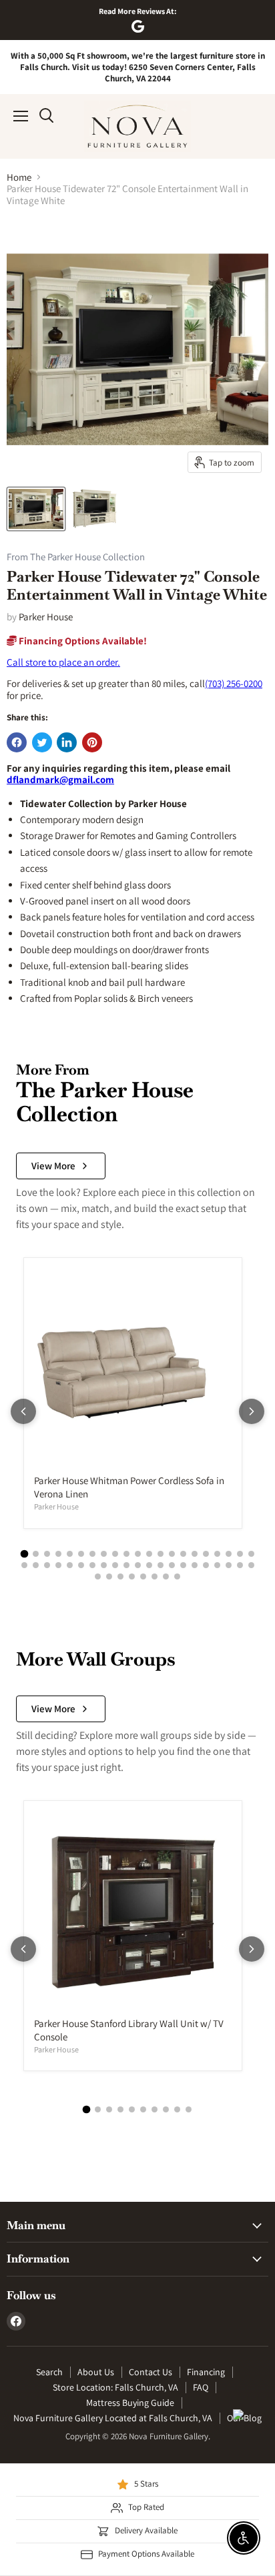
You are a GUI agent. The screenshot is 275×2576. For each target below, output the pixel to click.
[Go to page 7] (92, 1554)
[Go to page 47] (143, 1576)
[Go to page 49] (166, 1576)
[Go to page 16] (195, 1554)
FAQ (201, 2387)
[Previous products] (23, 1411)
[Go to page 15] (183, 1554)
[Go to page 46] (132, 1576)
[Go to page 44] (109, 1576)
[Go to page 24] (47, 1565)
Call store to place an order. (63, 662)
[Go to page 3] (47, 1554)
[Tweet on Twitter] (42, 742)
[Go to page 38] (206, 1565)
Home (19, 177)
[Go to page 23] (36, 1565)
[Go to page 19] (229, 1554)
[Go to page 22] (24, 1565)
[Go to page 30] (115, 1565)
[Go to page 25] (58, 1565)
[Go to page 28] (92, 1565)
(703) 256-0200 (234, 683)
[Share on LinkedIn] (67, 742)
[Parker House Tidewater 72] (36, 509)
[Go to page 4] (58, 1554)
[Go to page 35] (172, 1565)
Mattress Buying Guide (130, 2403)
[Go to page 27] (81, 1565)
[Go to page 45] (120, 1576)
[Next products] (252, 1411)
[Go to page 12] (149, 1554)
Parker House (46, 617)
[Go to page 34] (161, 1565)
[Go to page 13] (161, 1554)
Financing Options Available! (82, 641)
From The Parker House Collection (76, 557)
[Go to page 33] (149, 1565)
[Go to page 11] (138, 1554)
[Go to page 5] (70, 1554)
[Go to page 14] (172, 1554)
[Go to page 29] (104, 1565)
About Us (96, 2372)
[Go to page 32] (138, 1565)
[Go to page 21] (251, 1554)
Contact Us (151, 2372)
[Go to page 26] (70, 1565)
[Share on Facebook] (17, 742)
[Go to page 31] (126, 1565)
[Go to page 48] (155, 1576)
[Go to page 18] (217, 1554)
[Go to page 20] (240, 1554)
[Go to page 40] (229, 1565)
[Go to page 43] (98, 1576)
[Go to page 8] (104, 1554)
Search (49, 2372)
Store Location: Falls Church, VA (115, 2387)
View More (53, 1166)
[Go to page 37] (195, 1565)
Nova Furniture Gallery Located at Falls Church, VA (113, 2418)
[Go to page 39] (217, 1565)
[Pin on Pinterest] (92, 742)
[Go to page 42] (251, 1565)
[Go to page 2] (36, 1554)
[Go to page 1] (24, 1553)
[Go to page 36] (183, 1565)
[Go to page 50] (177, 1576)
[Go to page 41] (240, 1565)
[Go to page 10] (126, 1554)
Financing (206, 2372)
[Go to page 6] (81, 1554)
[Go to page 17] (206, 1554)
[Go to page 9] (115, 1554)
